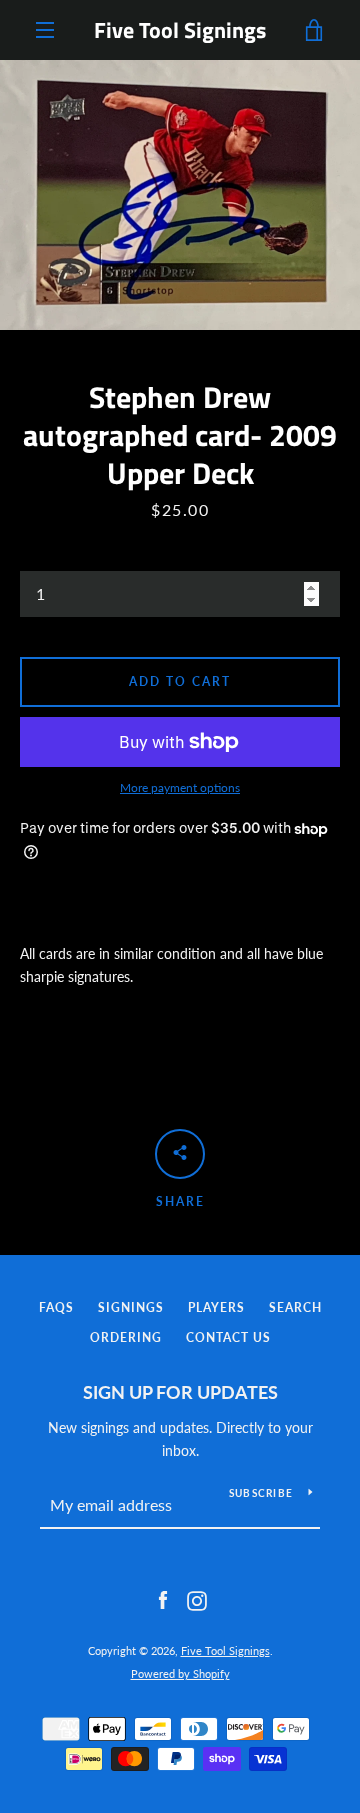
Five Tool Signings (180, 30)
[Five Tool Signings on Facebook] (163, 1599)
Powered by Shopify (180, 1673)
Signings (131, 1307)
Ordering (126, 1337)
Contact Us (228, 1337)
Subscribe (261, 1493)
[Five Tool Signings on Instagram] (197, 1599)
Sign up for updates (180, 1392)
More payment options (180, 787)
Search (295, 1307)
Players (216, 1307)
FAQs (56, 1307)
